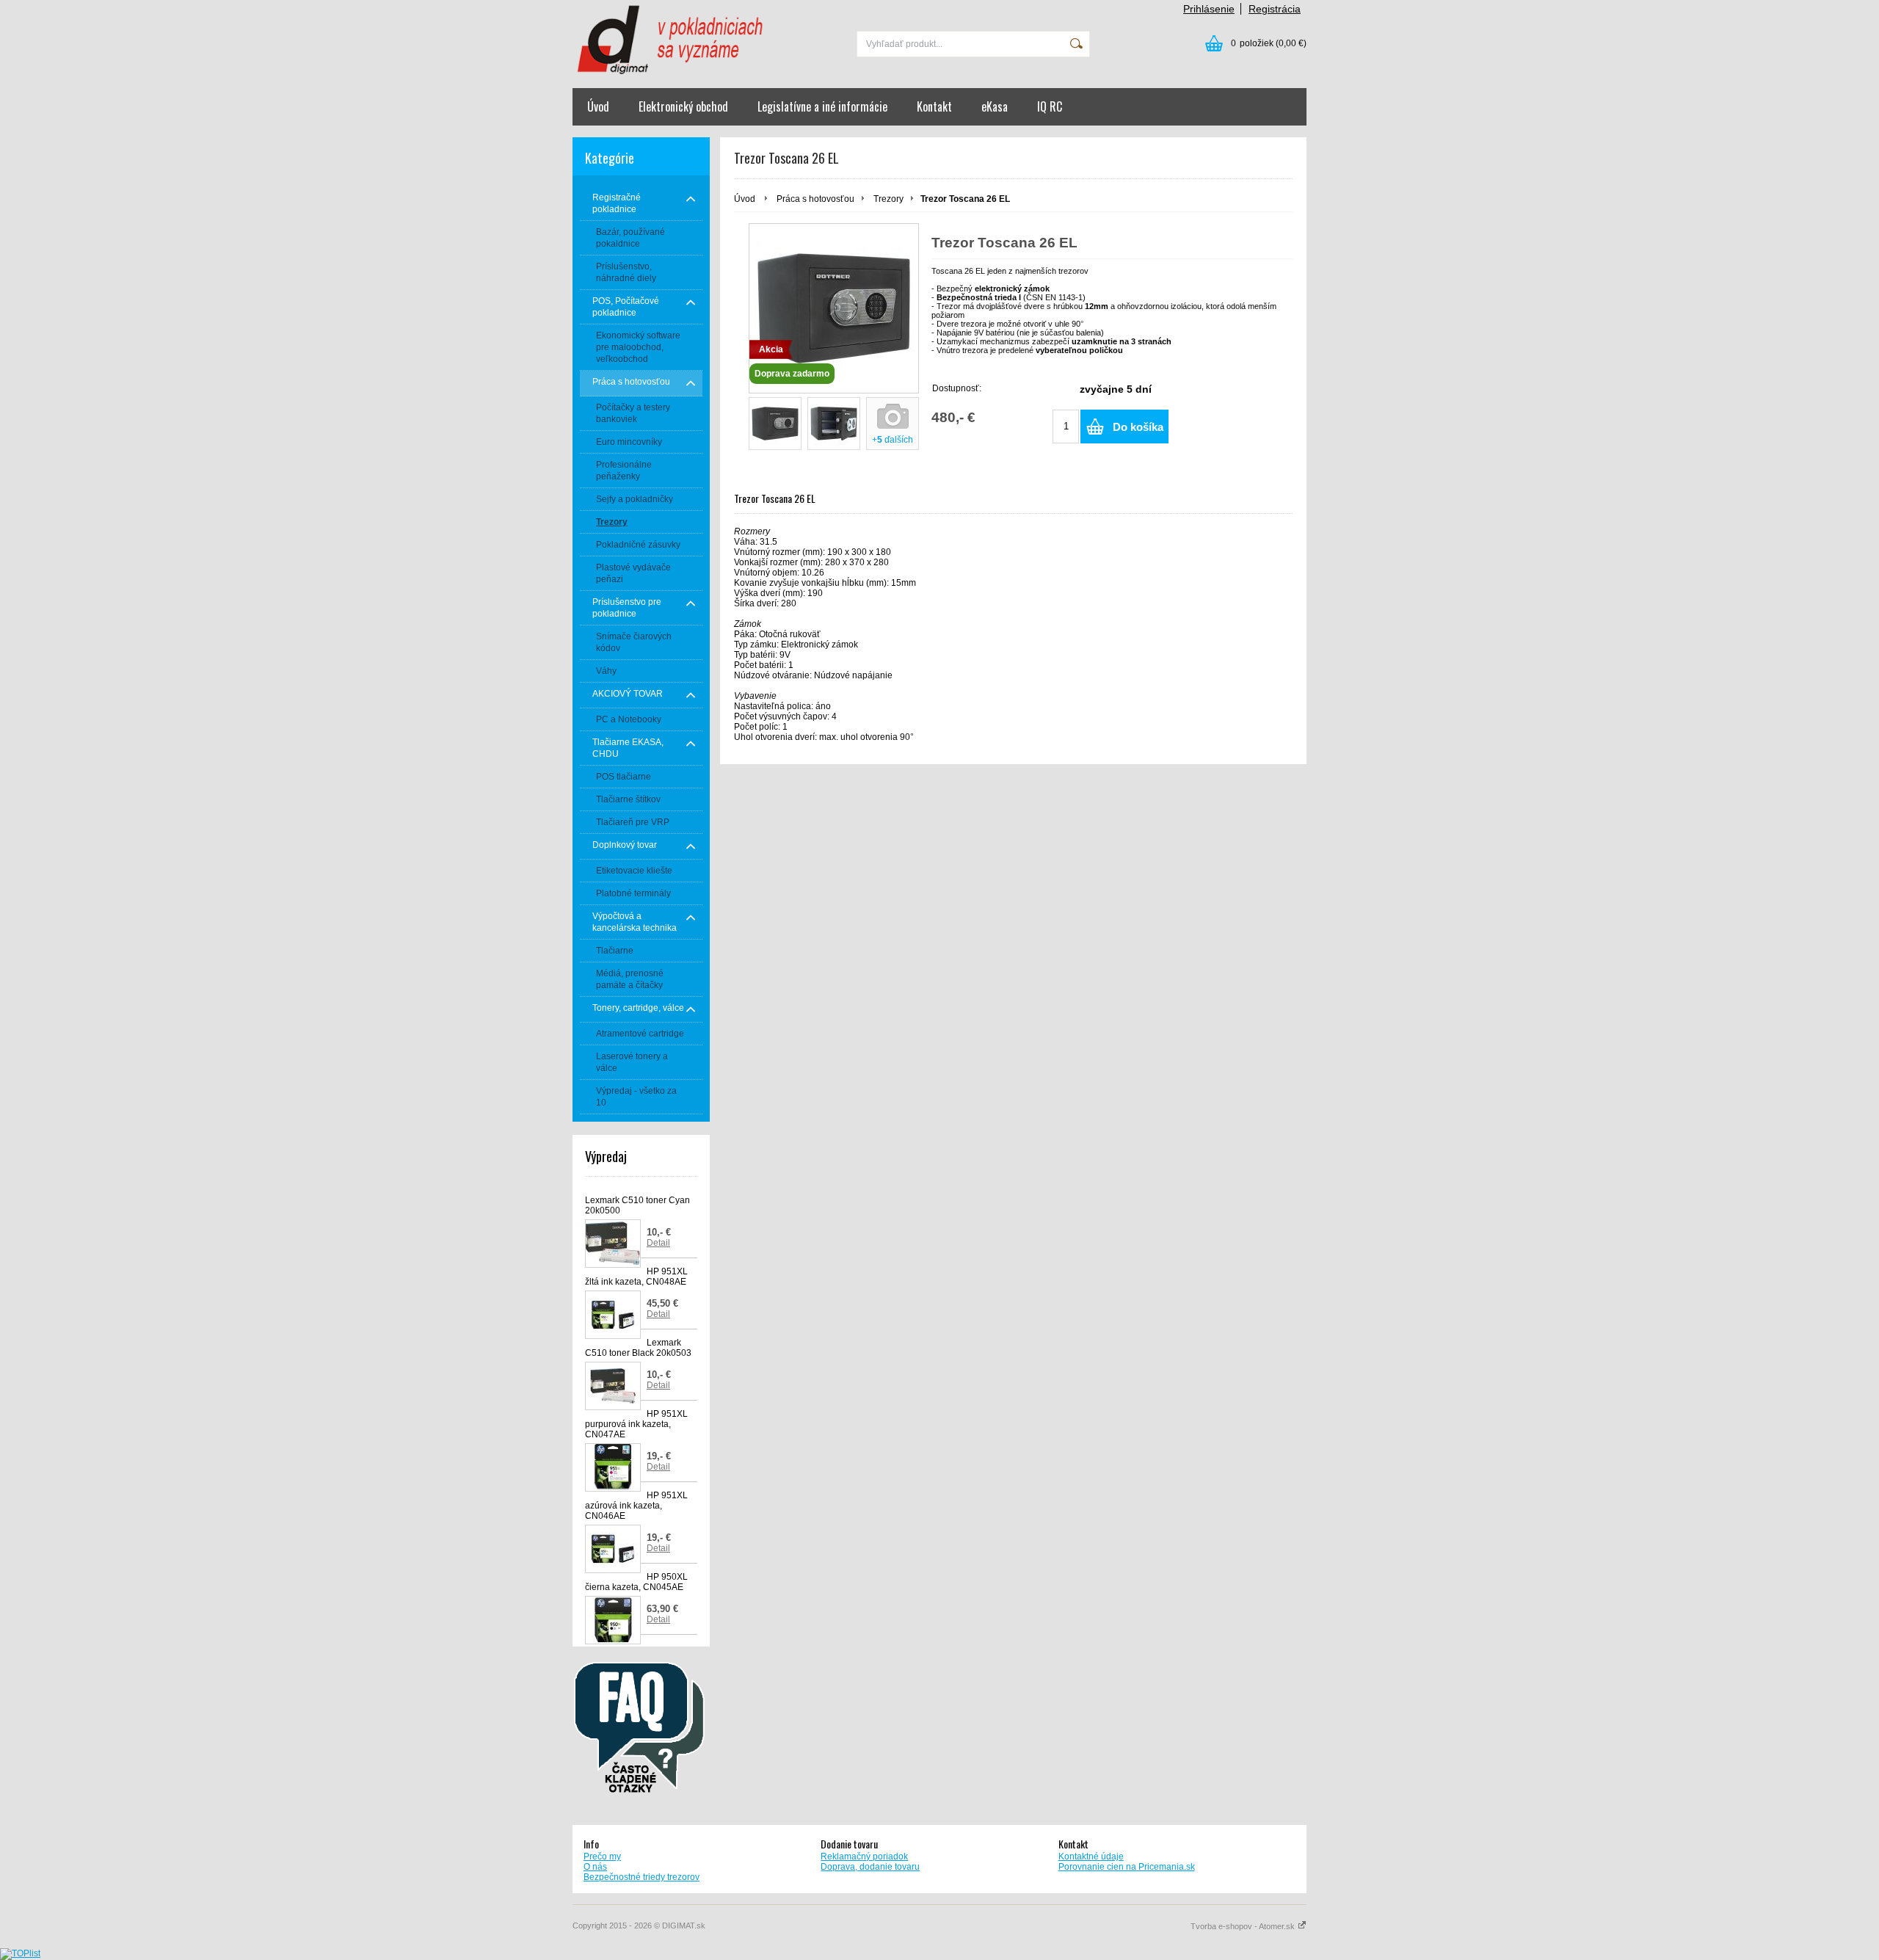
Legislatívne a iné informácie (822, 106)
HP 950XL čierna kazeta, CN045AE (636, 1582)
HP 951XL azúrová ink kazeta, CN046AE (636, 1506)
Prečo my (602, 1856)
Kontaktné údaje (1091, 1856)
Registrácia (1275, 9)
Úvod (598, 106)
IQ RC (1050, 106)
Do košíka (1138, 427)
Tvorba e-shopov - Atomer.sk (1244, 1926)
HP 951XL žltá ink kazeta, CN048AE (636, 1277)
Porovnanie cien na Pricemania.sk (1127, 1867)
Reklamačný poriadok (864, 1856)
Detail (658, 1243)
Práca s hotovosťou (815, 199)
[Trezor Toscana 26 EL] (775, 424)
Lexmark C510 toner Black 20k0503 (638, 1348)
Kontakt (934, 106)
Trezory (888, 199)
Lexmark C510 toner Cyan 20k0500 (637, 1205)
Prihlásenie (1209, 9)
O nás (595, 1867)
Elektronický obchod (683, 106)
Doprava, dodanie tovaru (870, 1867)
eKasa (995, 106)
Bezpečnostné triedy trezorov (642, 1877)
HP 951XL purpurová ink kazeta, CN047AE (636, 1424)
